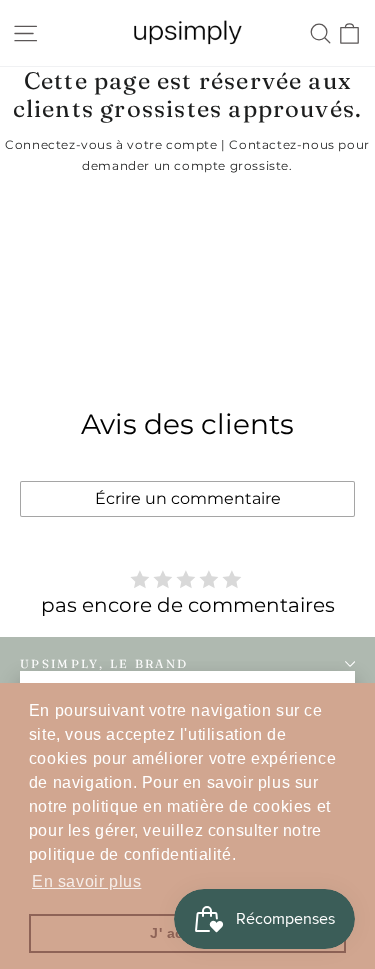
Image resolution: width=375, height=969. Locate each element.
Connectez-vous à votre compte (111, 144)
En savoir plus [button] (86, 881)
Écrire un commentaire (188, 498)
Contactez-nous (281, 144)
